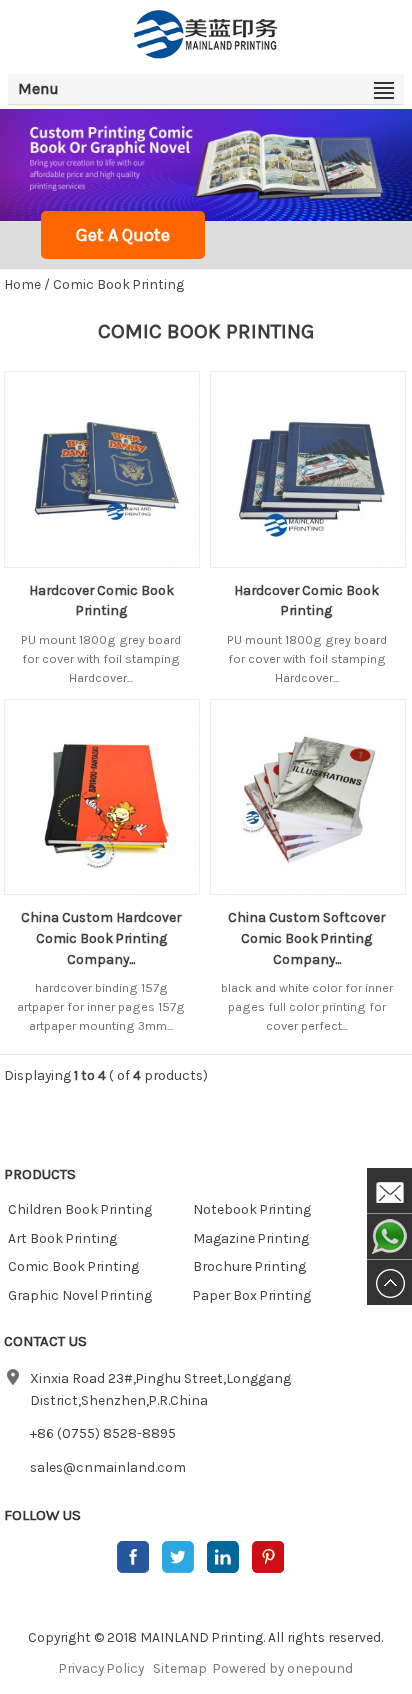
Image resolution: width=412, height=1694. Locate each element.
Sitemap (180, 1668)
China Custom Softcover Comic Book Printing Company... (306, 937)
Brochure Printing (249, 1266)
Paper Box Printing (252, 1295)
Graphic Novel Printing (80, 1295)
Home (22, 284)
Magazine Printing (251, 1238)
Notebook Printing (252, 1209)
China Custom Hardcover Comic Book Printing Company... (101, 937)
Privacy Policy (101, 1668)
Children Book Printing (80, 1209)
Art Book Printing (62, 1238)
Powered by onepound (283, 1668)
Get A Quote (123, 235)
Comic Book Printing (118, 284)
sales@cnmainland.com (108, 1467)
